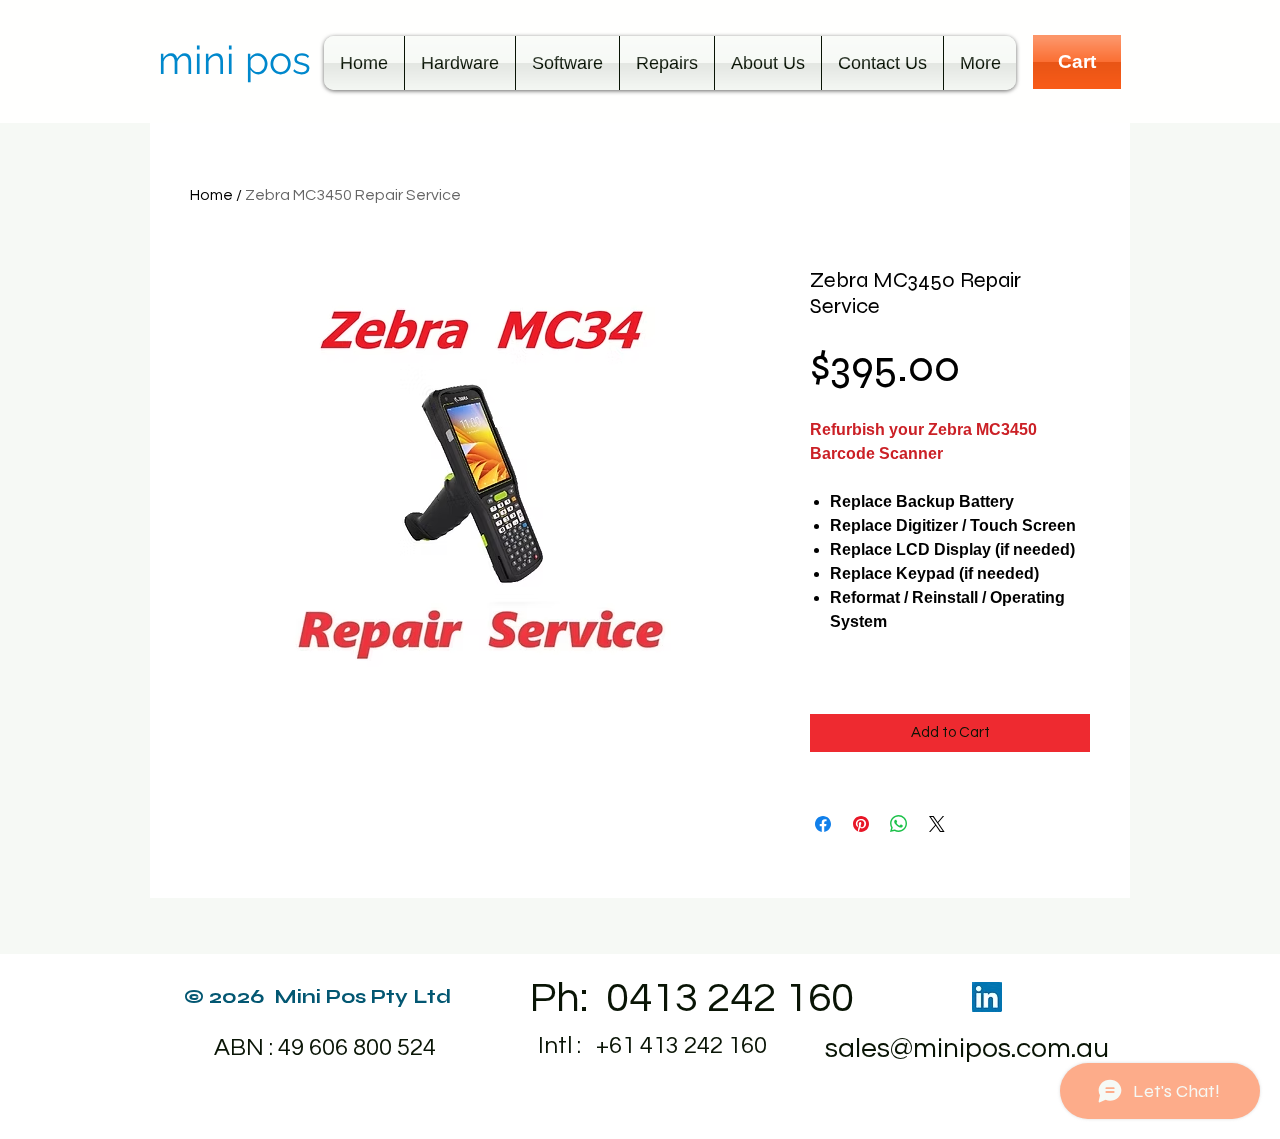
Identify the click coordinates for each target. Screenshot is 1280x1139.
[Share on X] (937, 824)
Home (211, 195)
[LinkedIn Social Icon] (987, 997)
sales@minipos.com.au (967, 1048)
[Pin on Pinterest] (861, 824)
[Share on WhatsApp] (899, 824)
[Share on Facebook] (823, 824)
